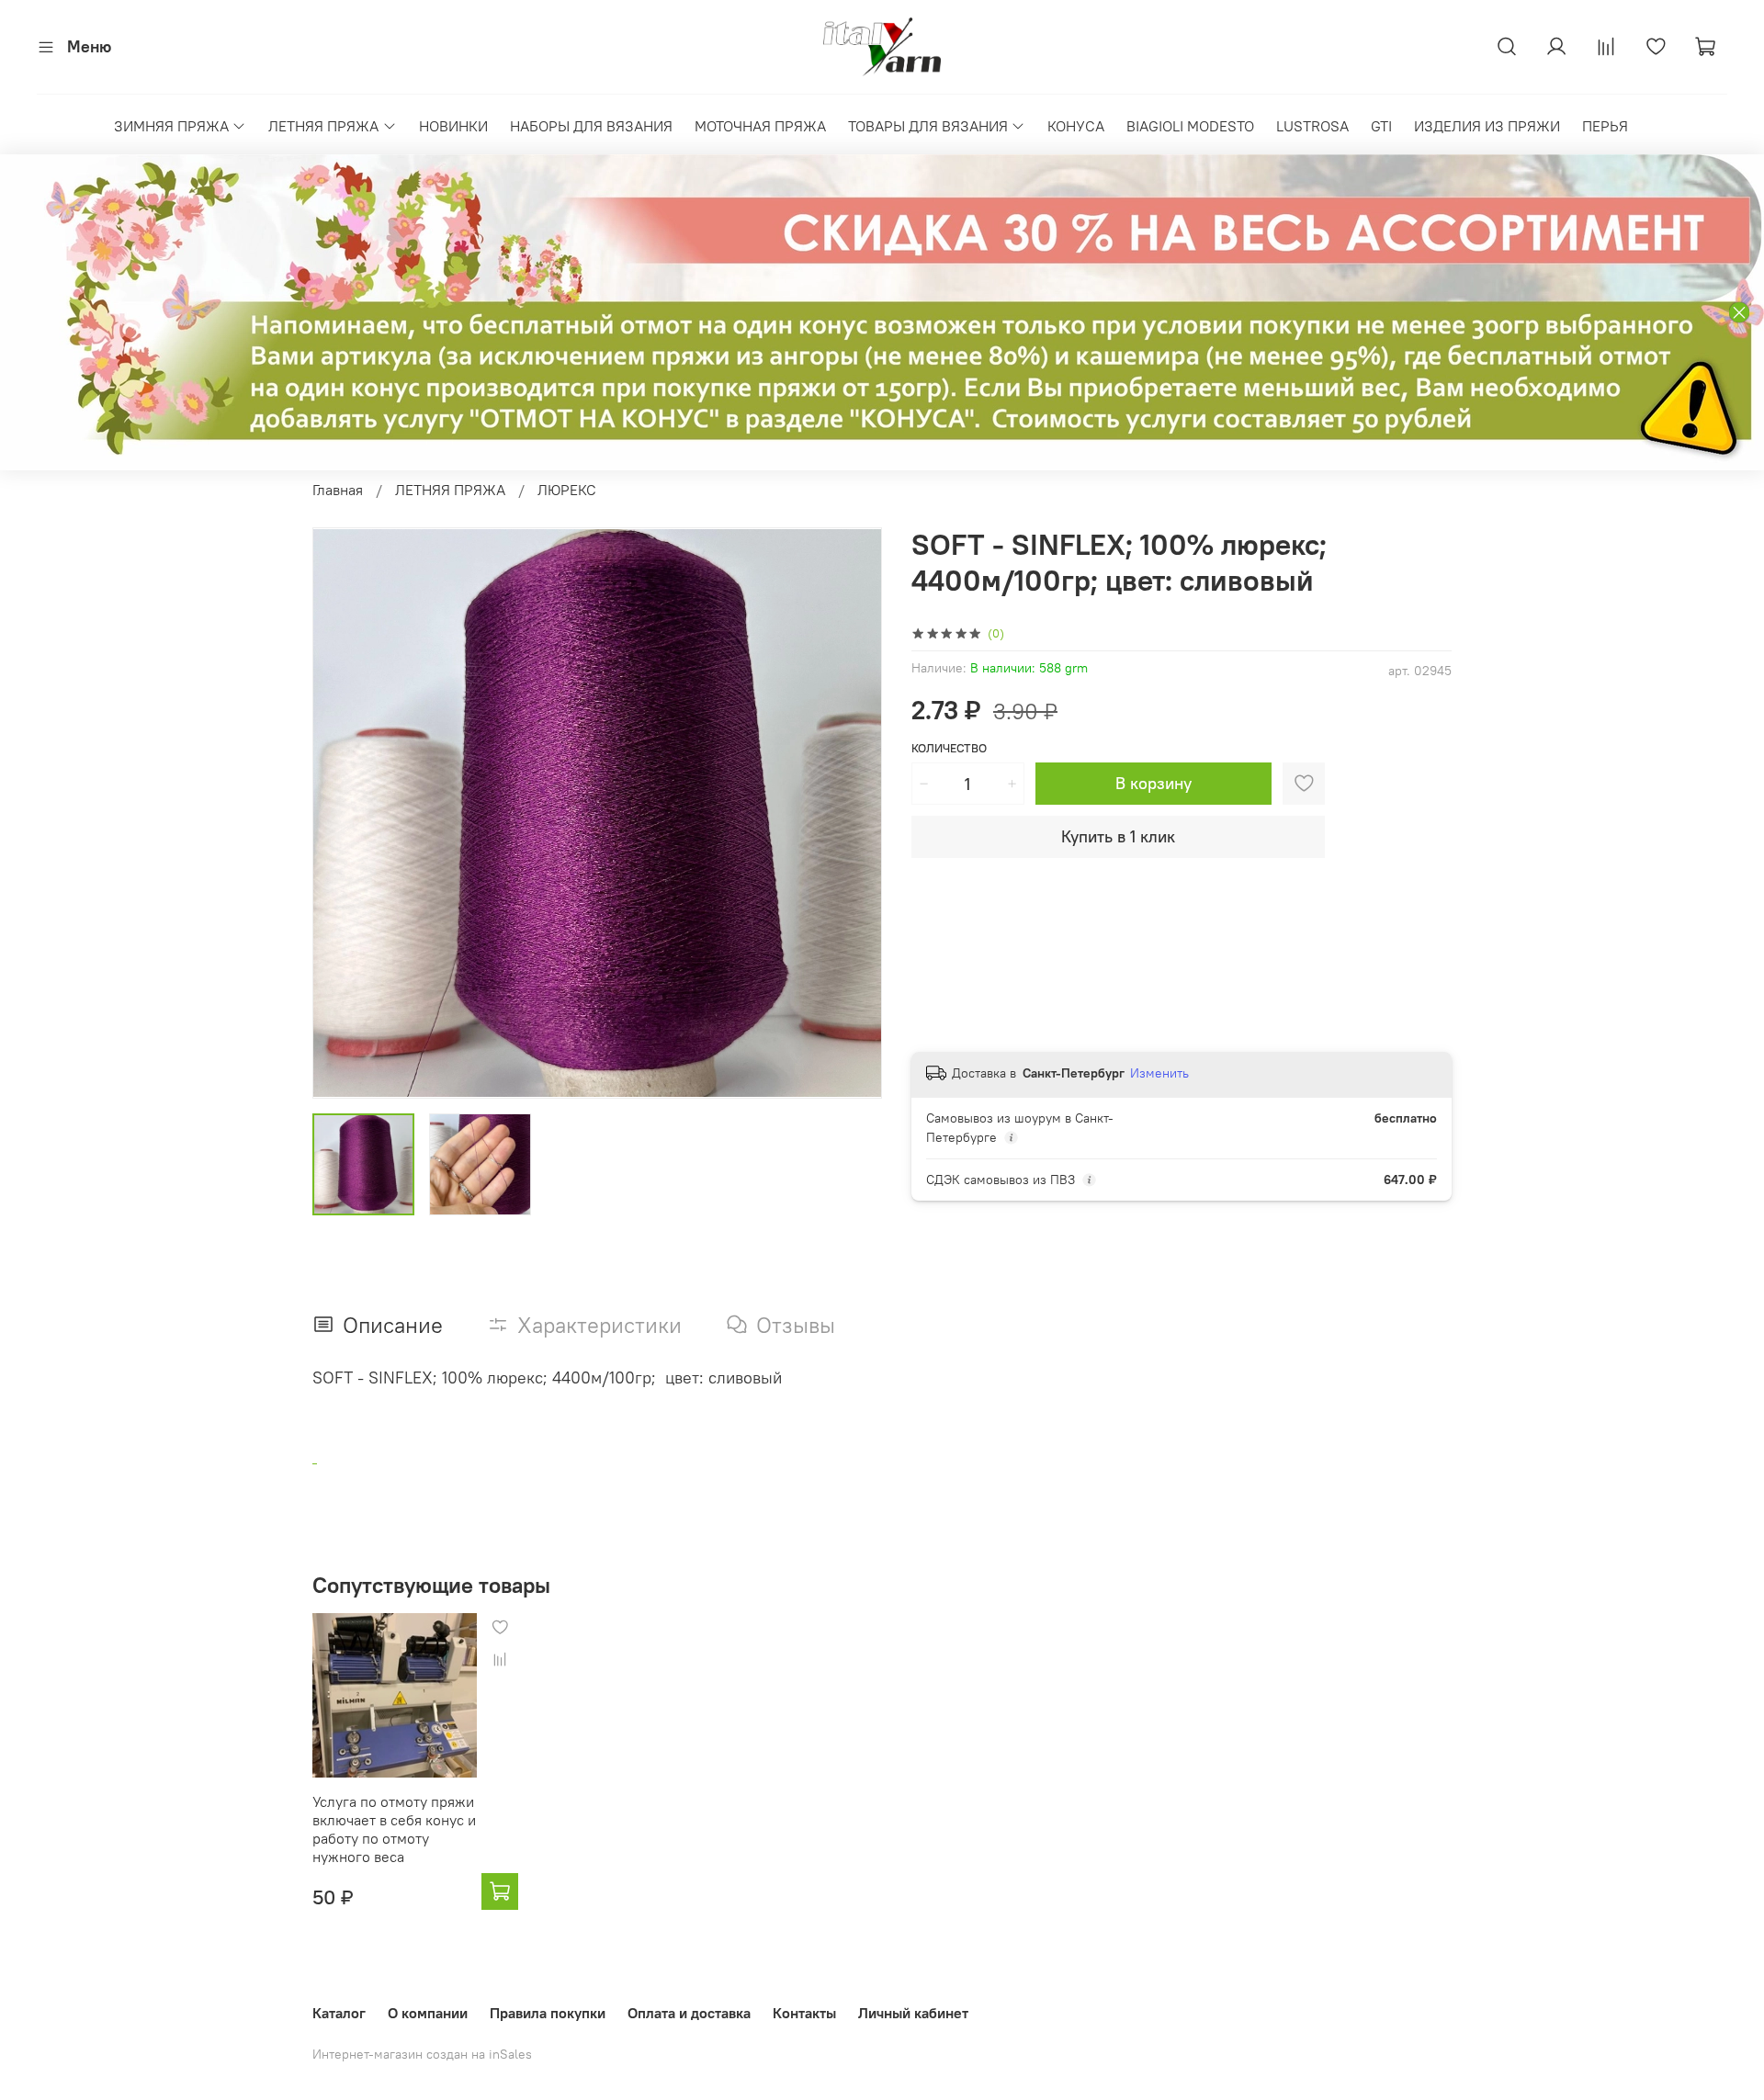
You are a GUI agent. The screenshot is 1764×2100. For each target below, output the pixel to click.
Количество (949, 748)
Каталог (339, 2013)
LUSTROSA (1312, 126)
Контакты (804, 2013)
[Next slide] (853, 813)
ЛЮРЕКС (567, 490)
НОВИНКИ (453, 126)
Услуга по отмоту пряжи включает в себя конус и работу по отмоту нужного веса (394, 1829)
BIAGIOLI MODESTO (1190, 126)
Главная (338, 490)
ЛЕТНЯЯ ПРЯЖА (323, 126)
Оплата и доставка (689, 2013)
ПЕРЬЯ (1605, 126)
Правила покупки (548, 2013)
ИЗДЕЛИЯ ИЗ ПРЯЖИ (1487, 126)
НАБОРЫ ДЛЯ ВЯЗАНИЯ (591, 126)
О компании (428, 2013)
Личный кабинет (913, 2013)
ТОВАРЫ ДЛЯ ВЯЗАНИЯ (928, 126)
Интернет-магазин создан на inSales (422, 2054)
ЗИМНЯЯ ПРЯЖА (171, 126)
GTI (1381, 126)
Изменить (1159, 1073)
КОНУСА (1076, 126)
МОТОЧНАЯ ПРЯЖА (760, 126)
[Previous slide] (342, 813)
